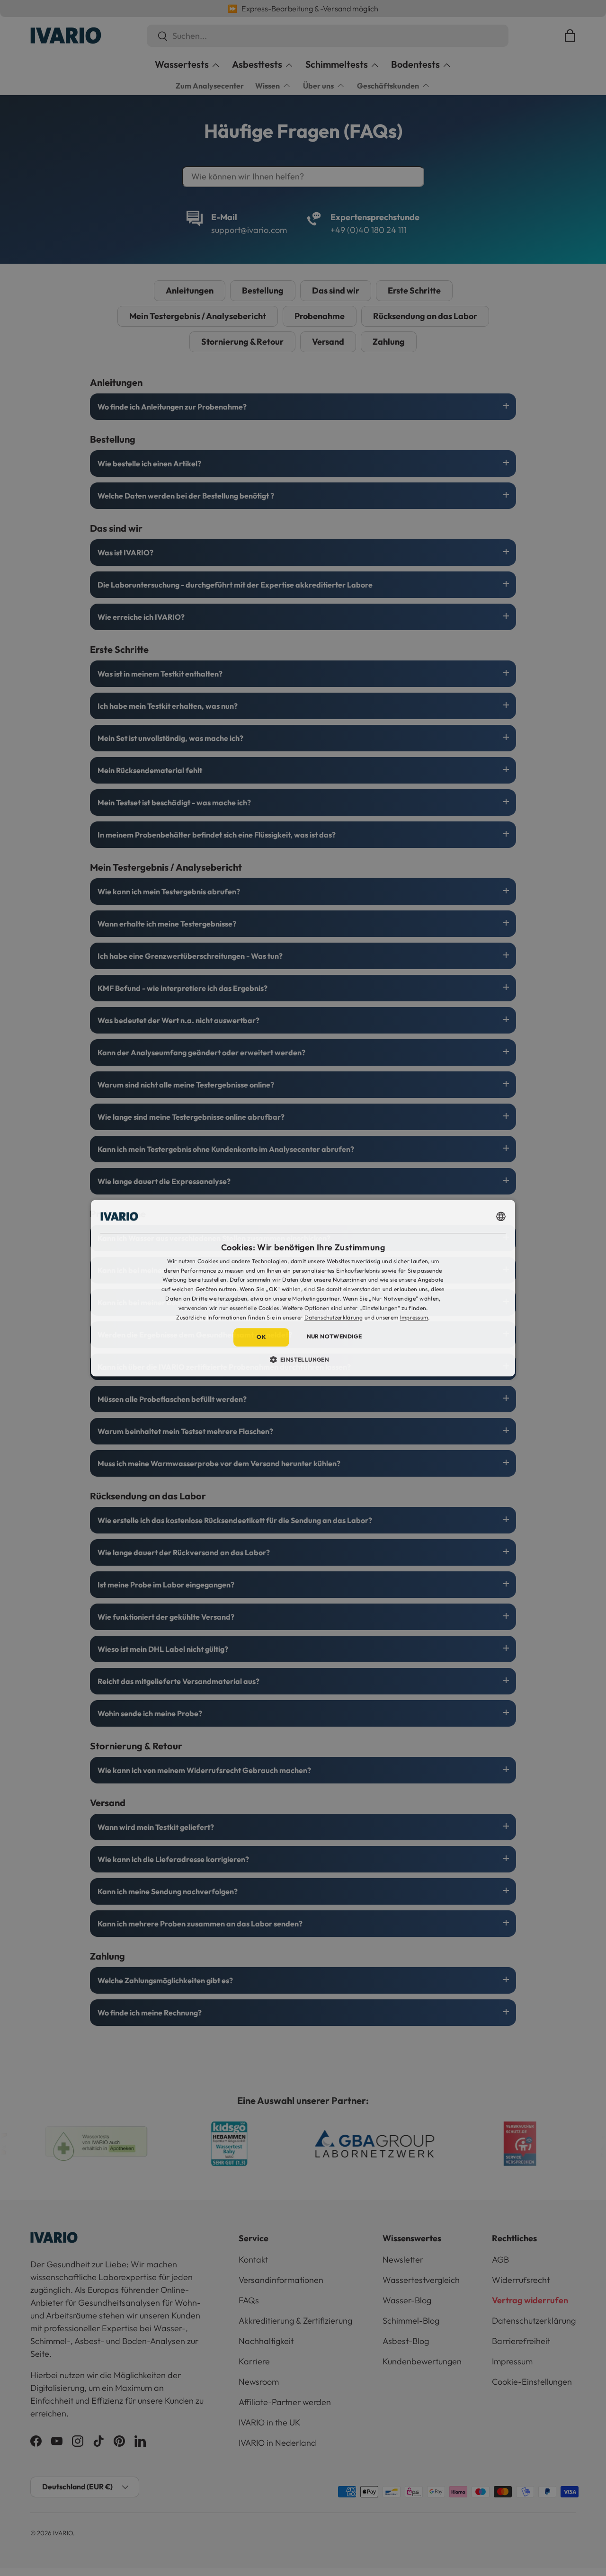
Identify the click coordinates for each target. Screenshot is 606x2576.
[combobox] (501, 1216)
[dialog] (303, 1288)
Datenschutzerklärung (334, 1317)
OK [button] (261, 1337)
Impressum (414, 1317)
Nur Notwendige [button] (334, 1337)
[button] (303, 1359)
